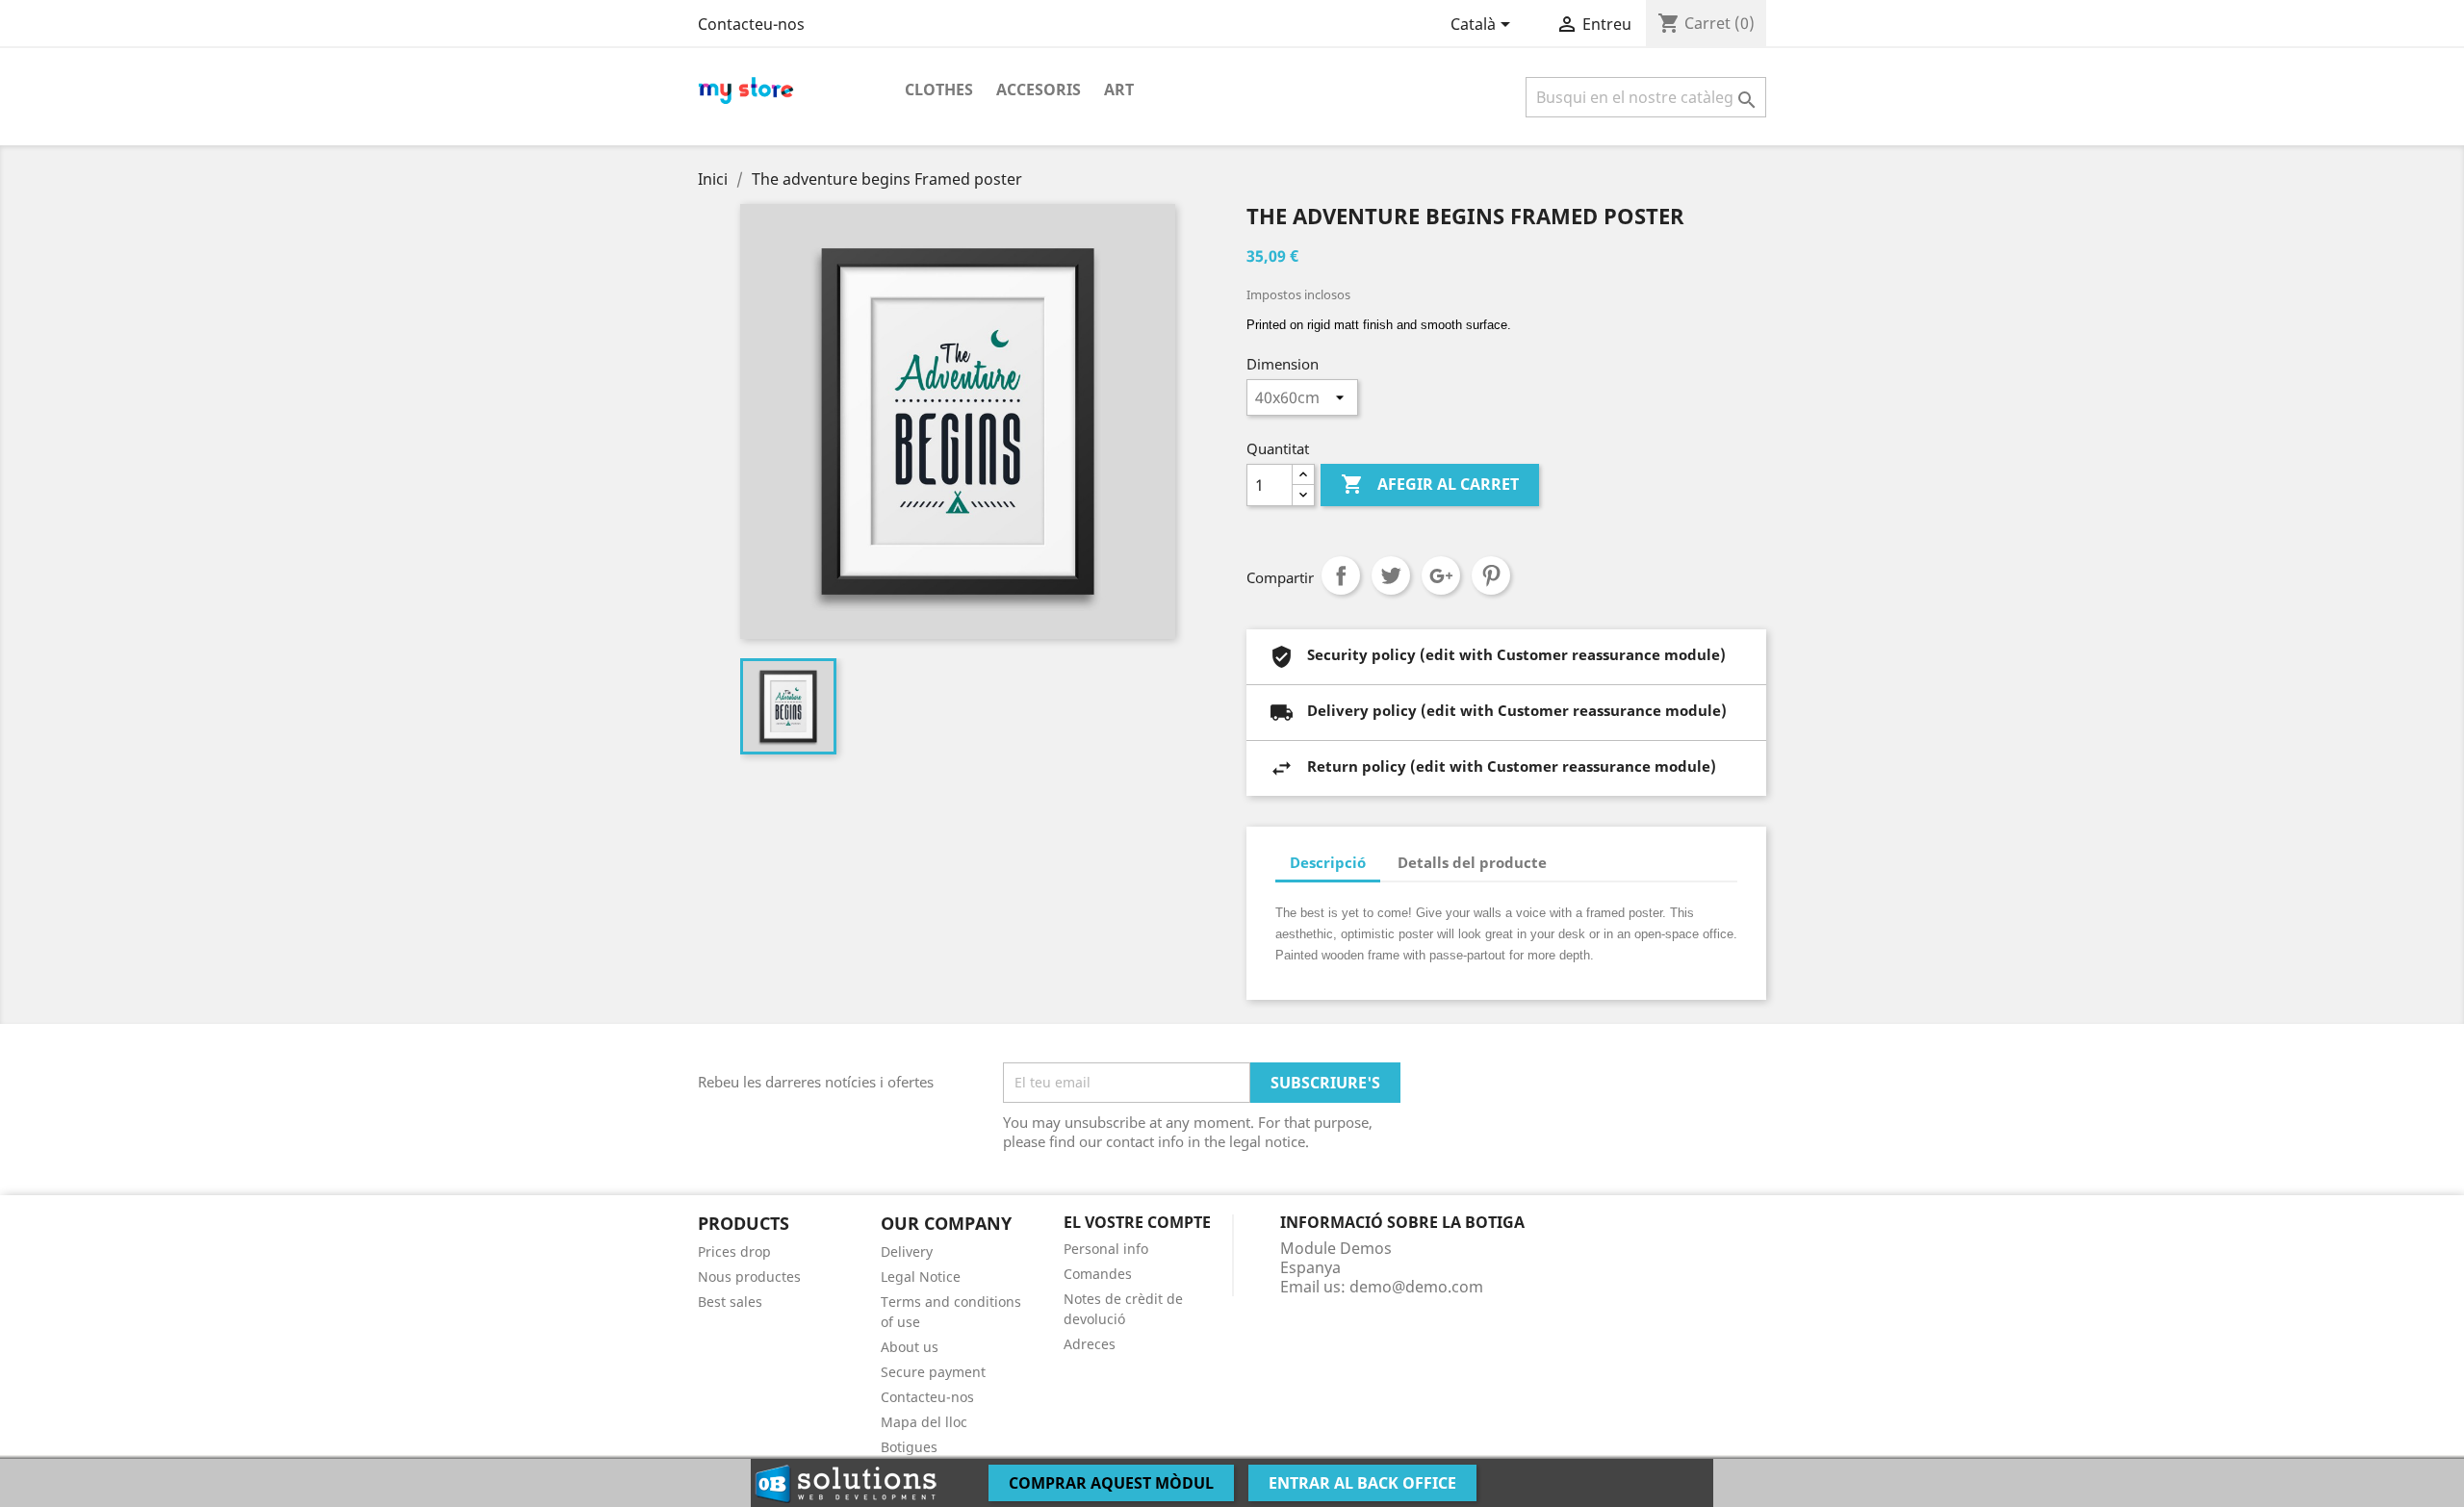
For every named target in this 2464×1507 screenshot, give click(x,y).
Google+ (1441, 575)
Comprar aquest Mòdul (1111, 1483)
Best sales (730, 1302)
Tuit (1391, 575)
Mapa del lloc (924, 1422)
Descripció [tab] (1328, 862)
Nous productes (749, 1277)
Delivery (907, 1252)
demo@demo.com (1416, 1287)
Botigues (909, 1447)
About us (910, 1347)
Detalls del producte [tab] (1472, 862)
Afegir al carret (1430, 484)
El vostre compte (1137, 1222)
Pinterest (1491, 575)
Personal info (1106, 1249)
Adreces (1090, 1344)
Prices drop (734, 1252)
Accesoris (1039, 89)
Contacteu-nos (751, 24)
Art (1119, 89)
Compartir (1341, 575)
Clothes (939, 89)
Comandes (1098, 1274)
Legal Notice (921, 1277)
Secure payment (933, 1372)
